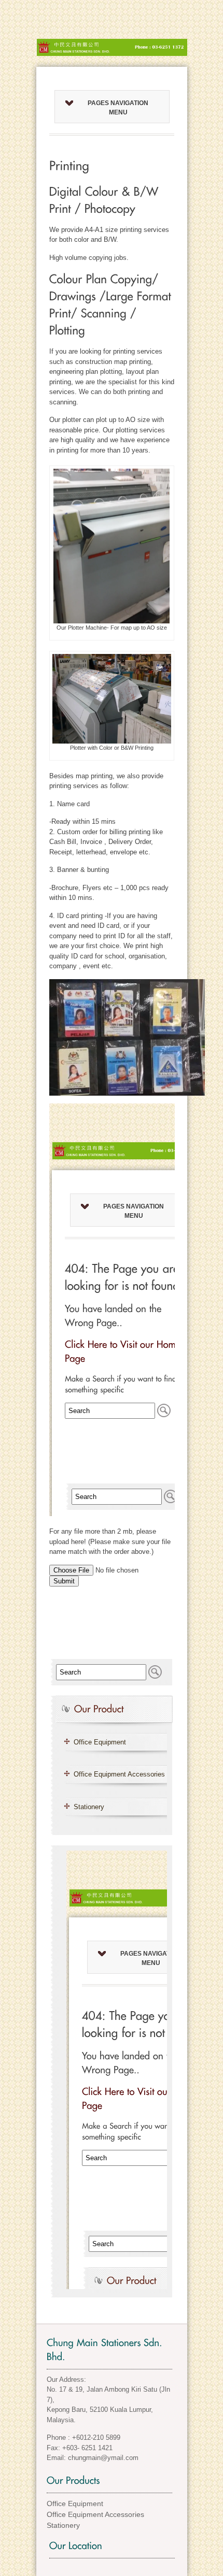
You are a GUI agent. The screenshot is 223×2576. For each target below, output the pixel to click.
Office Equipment (100, 1742)
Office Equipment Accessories (119, 1774)
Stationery (89, 1807)
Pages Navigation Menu (118, 108)
